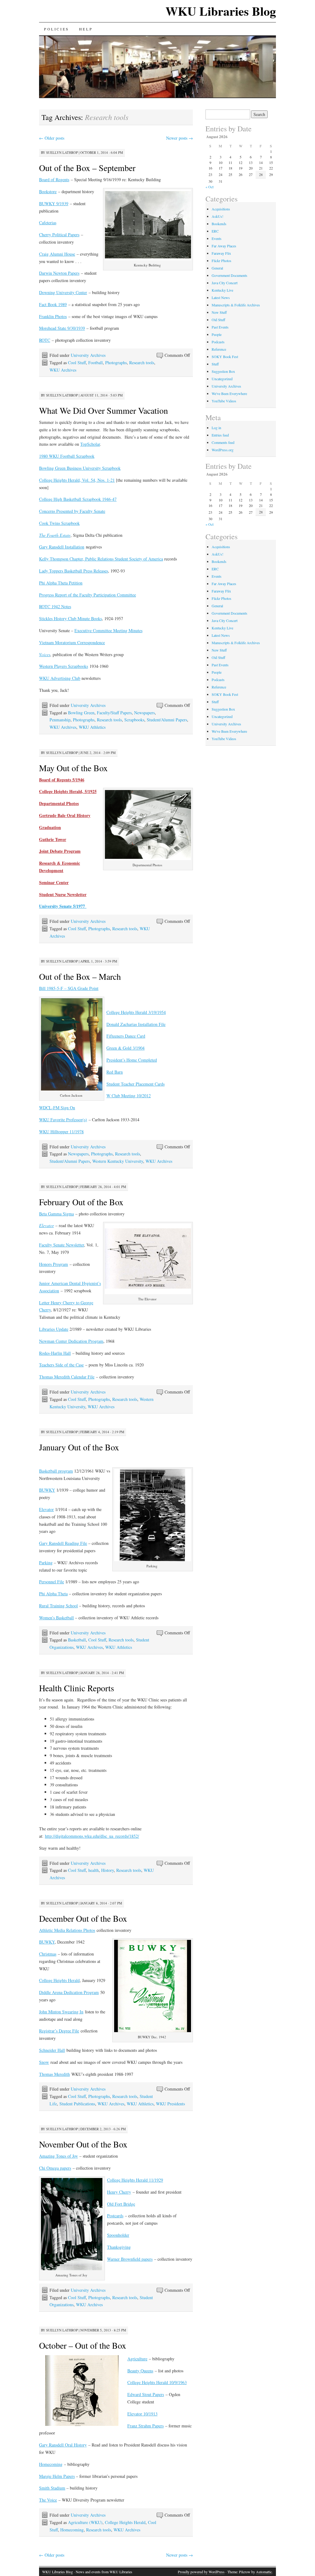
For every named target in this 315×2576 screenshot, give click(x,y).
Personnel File (52, 1582)
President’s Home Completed (132, 1060)
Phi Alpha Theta (53, 1594)
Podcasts (218, 342)
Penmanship (60, 720)
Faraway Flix (221, 253)
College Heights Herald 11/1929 (135, 2180)
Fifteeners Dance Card (126, 1036)
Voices (45, 654)
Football (96, 363)
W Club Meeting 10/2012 (129, 1096)
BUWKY (47, 1490)
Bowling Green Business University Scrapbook (80, 468)
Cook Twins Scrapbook (59, 523)
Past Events (220, 327)
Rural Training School (58, 1606)
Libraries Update (54, 1329)
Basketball (77, 1640)
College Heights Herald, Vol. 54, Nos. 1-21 (77, 480)
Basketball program (56, 1471)
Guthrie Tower (53, 839)
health (94, 1870)
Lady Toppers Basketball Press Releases (74, 571)
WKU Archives (63, 370)
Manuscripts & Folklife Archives (236, 305)
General (217, 268)
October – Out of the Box (83, 2345)
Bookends (219, 224)
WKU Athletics (92, 727)
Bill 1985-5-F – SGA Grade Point (69, 988)
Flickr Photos (221, 261)
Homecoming (51, 2464)
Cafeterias (48, 223)
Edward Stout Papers (146, 2394)
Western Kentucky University (118, 1161)
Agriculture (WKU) (85, 2522)
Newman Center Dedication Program (71, 1341)
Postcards (115, 2216)
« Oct (209, 187)
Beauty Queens (140, 2371)
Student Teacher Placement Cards (136, 1084)
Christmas (48, 1954)
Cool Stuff (77, 363)
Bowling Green (81, 713)
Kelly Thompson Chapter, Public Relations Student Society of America (101, 559)
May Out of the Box (73, 768)
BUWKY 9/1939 (54, 203)
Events (217, 238)
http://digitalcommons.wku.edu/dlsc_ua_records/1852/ (92, 1836)
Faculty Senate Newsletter (62, 1245)
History (108, 1870)
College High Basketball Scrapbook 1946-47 (78, 499)
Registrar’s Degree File (59, 2031)
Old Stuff (218, 320)
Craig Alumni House (57, 254)
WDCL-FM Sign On (57, 1108)
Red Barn (115, 1072)
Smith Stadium (52, 2488)
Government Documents (229, 275)
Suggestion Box (223, 371)
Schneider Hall (52, 2050)
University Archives (88, 355)
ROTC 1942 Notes (55, 606)
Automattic (264, 2572)
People (217, 334)
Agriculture (137, 2359)
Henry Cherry (119, 2192)
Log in (216, 428)
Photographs (116, 363)
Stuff (215, 364)
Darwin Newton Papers (59, 273)
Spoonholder (118, 2235)
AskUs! (217, 216)
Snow (44, 2062)
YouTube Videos (224, 401)
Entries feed (220, 435)
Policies (57, 29)
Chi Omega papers (55, 2168)
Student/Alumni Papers (167, 720)
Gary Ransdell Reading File (63, 1543)
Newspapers (144, 713)
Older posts (52, 138)
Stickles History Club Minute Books (70, 618)
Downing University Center (63, 292)
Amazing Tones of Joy (58, 2156)
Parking (46, 1563)
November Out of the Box (83, 2144)
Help (86, 29)
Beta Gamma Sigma (56, 1214)
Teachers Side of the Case (61, 1365)
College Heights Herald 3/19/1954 (136, 1012)
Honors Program (54, 1264)
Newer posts (179, 138)
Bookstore (48, 191)
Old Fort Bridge (121, 2204)
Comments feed (223, 442)
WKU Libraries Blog (221, 11)
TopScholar (90, 444)
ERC (215, 231)
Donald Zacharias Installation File (136, 1024)
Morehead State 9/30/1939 (62, 328)
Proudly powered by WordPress (201, 2572)
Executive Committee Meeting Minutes (108, 630)
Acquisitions (221, 209)
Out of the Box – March (80, 976)
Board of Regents (54, 179)
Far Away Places (224, 246)
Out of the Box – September (87, 168)
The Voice (48, 2500)
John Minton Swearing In (61, 2012)
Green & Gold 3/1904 (126, 1048)
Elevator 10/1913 (142, 2414)
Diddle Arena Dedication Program (69, 1992)
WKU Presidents (170, 2104)
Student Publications (77, 2104)
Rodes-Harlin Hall (55, 1353)
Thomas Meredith (54, 2074)
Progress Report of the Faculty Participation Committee (88, 595)
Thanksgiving (119, 2247)
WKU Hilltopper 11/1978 (61, 1132)
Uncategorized (222, 379)
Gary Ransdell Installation (62, 547)
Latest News (221, 297)
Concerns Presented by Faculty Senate (72, 511)
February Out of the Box (81, 1202)
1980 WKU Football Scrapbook (67, 456)
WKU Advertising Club (60, 678)
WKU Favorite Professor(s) (63, 1120)
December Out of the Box (83, 1918)
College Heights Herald (59, 1980)
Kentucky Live (222, 290)
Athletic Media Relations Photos (67, 1930)
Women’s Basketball (56, 1618)
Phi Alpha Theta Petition (61, 583)
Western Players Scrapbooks (64, 666)
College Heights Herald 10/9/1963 (157, 2382)
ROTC (45, 340)
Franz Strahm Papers (146, 2426)
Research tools (142, 363)
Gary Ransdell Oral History (63, 2445)
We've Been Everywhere (229, 393)
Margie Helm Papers (57, 2476)
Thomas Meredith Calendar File (67, 1377)
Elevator (46, 1509)
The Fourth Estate (55, 535)
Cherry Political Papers (59, 235)
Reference (219, 349)
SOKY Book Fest (225, 357)
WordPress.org (223, 450)
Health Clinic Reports (77, 1688)
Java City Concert (225, 283)
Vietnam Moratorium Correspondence (72, 642)
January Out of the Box (79, 1447)
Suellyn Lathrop (62, 152)
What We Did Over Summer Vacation (104, 410)
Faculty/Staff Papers (114, 713)
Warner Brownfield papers (130, 2259)
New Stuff (219, 312)
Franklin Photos (53, 316)
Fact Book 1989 (53, 304)
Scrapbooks (134, 720)
